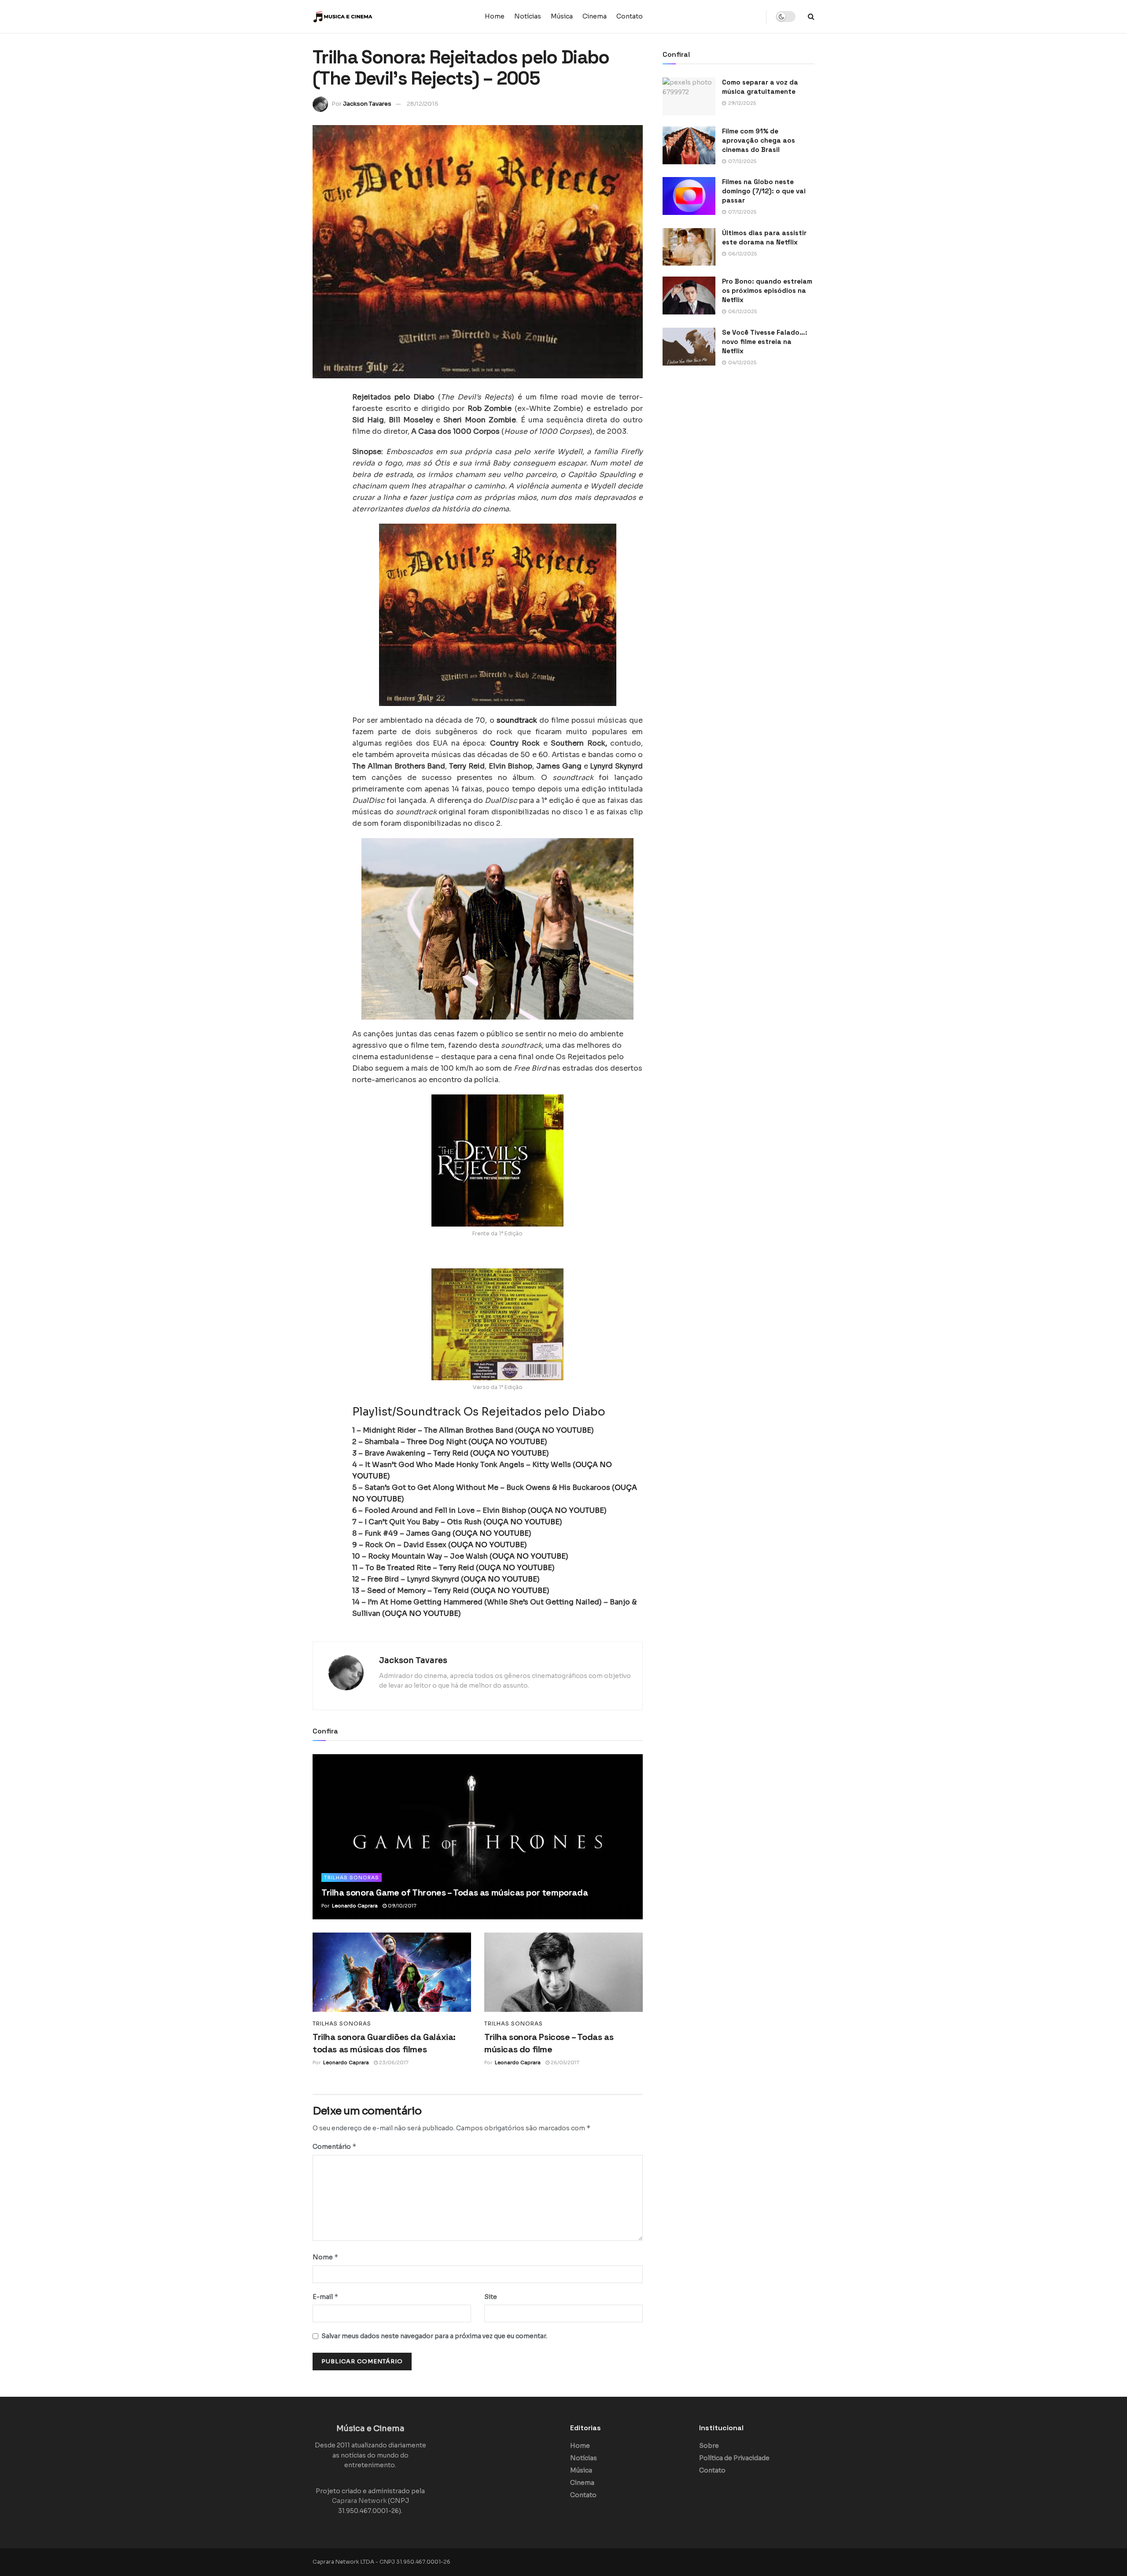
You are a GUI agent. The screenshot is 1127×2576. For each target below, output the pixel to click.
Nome (326, 2257)
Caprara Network (359, 2501)
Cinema (595, 16)
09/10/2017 (401, 1906)
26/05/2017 (564, 2062)
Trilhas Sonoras (352, 1877)
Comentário (335, 2146)
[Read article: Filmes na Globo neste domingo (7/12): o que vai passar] (689, 196)
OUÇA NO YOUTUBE (554, 1430)
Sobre (709, 2446)
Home (495, 16)
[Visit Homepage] (368, 17)
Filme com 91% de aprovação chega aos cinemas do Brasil (759, 140)
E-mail (326, 2297)
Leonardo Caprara (355, 1906)
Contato (630, 16)
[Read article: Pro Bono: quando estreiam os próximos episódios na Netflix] (689, 296)
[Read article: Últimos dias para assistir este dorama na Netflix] (689, 247)
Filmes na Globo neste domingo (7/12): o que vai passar (764, 191)
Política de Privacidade (734, 2458)
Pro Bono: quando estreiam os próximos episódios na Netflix (767, 290)
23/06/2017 (393, 2062)
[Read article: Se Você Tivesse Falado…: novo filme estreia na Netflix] (689, 347)
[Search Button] (811, 17)
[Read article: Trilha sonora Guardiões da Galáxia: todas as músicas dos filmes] (392, 1972)
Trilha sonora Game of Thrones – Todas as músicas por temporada (455, 1892)
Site (491, 2297)
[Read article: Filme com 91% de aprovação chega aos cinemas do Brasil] (689, 145)
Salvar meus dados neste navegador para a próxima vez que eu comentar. (434, 2336)
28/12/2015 (423, 104)
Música (562, 16)
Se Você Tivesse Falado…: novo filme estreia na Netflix (765, 342)
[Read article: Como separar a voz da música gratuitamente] (689, 96)
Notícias (528, 16)
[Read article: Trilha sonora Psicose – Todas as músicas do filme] (563, 1972)
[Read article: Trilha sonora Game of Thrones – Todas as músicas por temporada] (478, 1837)
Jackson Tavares (367, 104)
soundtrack (518, 720)
